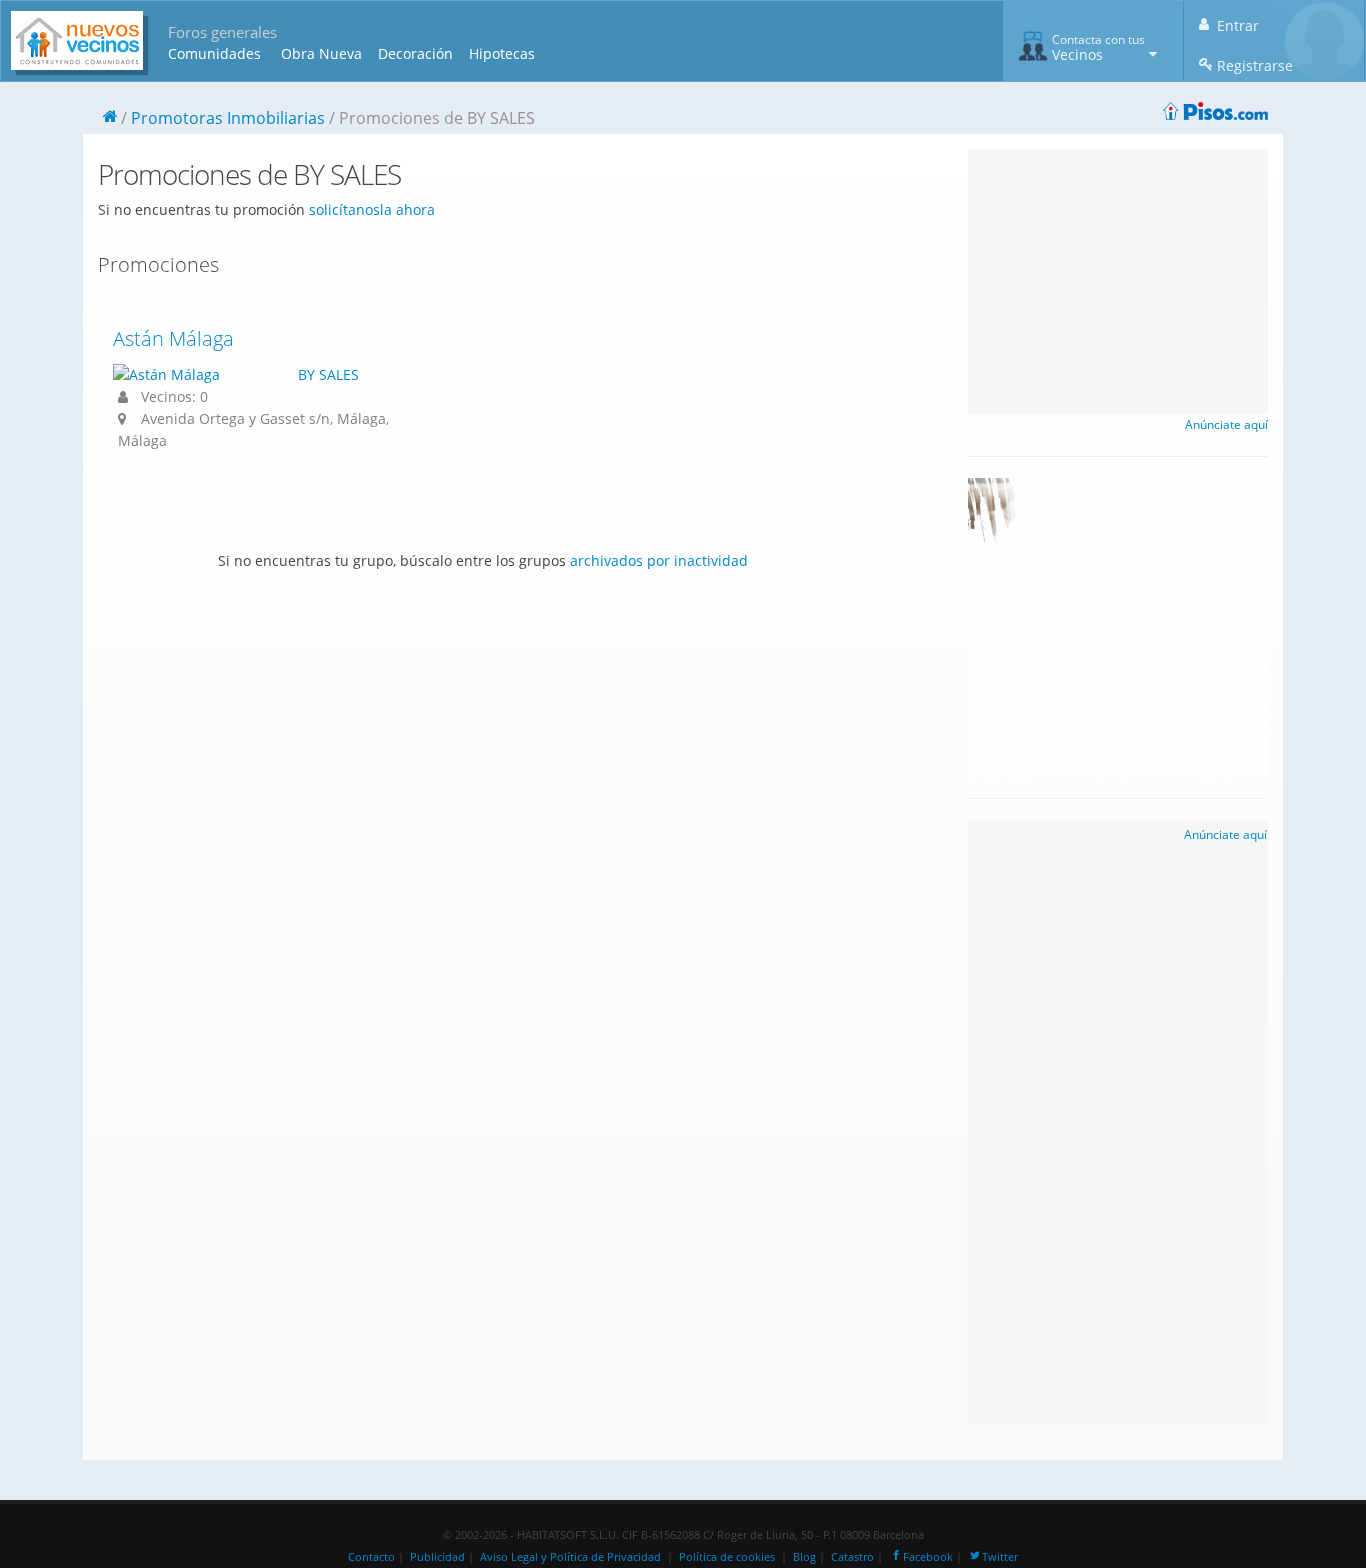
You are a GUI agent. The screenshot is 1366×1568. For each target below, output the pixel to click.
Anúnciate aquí (1226, 424)
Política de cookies (727, 1557)
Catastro (852, 1557)
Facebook (928, 1557)
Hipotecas (502, 53)
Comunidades (214, 53)
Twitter (1000, 1557)
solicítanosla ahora (372, 209)
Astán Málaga (173, 338)
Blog (804, 1557)
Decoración (415, 53)
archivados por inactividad (659, 560)
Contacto (371, 1557)
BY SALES (328, 374)
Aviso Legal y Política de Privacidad (570, 1557)
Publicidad (437, 1557)
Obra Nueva (321, 53)
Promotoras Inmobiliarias (228, 118)
